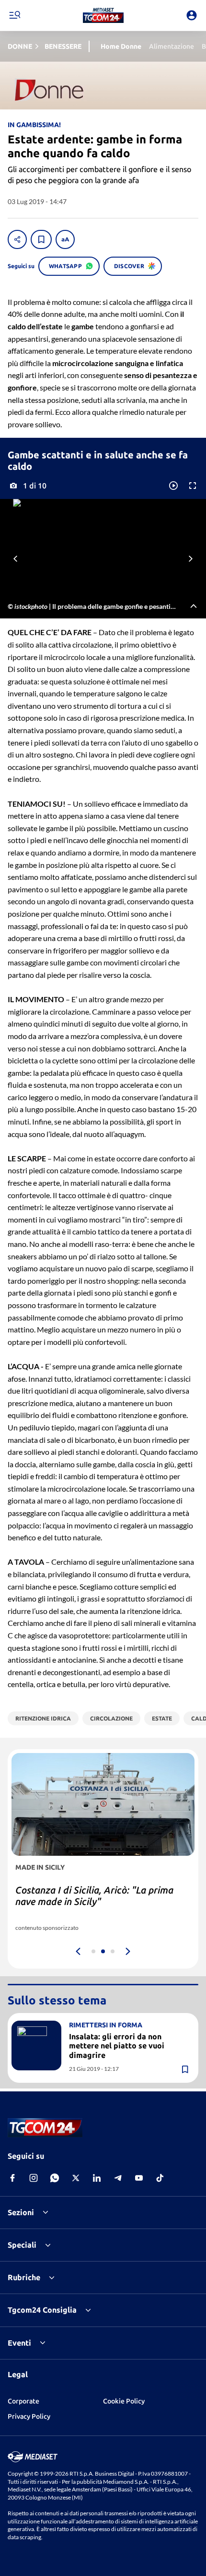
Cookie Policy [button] (124, 2401)
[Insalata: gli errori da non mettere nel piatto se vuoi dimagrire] (36, 2046)
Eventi (19, 2343)
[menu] (14, 15)
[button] (103, 15)
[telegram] (118, 2178)
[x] (76, 2178)
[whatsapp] (55, 2178)
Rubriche (24, 2277)
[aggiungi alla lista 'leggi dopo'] (41, 239)
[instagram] (34, 2178)
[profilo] (192, 15)
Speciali (22, 2245)
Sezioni (21, 2212)
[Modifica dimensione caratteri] (65, 239)
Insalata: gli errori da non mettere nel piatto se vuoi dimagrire (117, 2046)
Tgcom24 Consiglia (42, 2310)
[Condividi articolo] (17, 239)
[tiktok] (160, 2178)
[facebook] (12, 2178)
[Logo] (103, 15)
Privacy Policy (29, 2416)
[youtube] (139, 2178)
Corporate (23, 2401)
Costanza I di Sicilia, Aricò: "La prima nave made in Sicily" (94, 1896)
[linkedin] (97, 2178)
